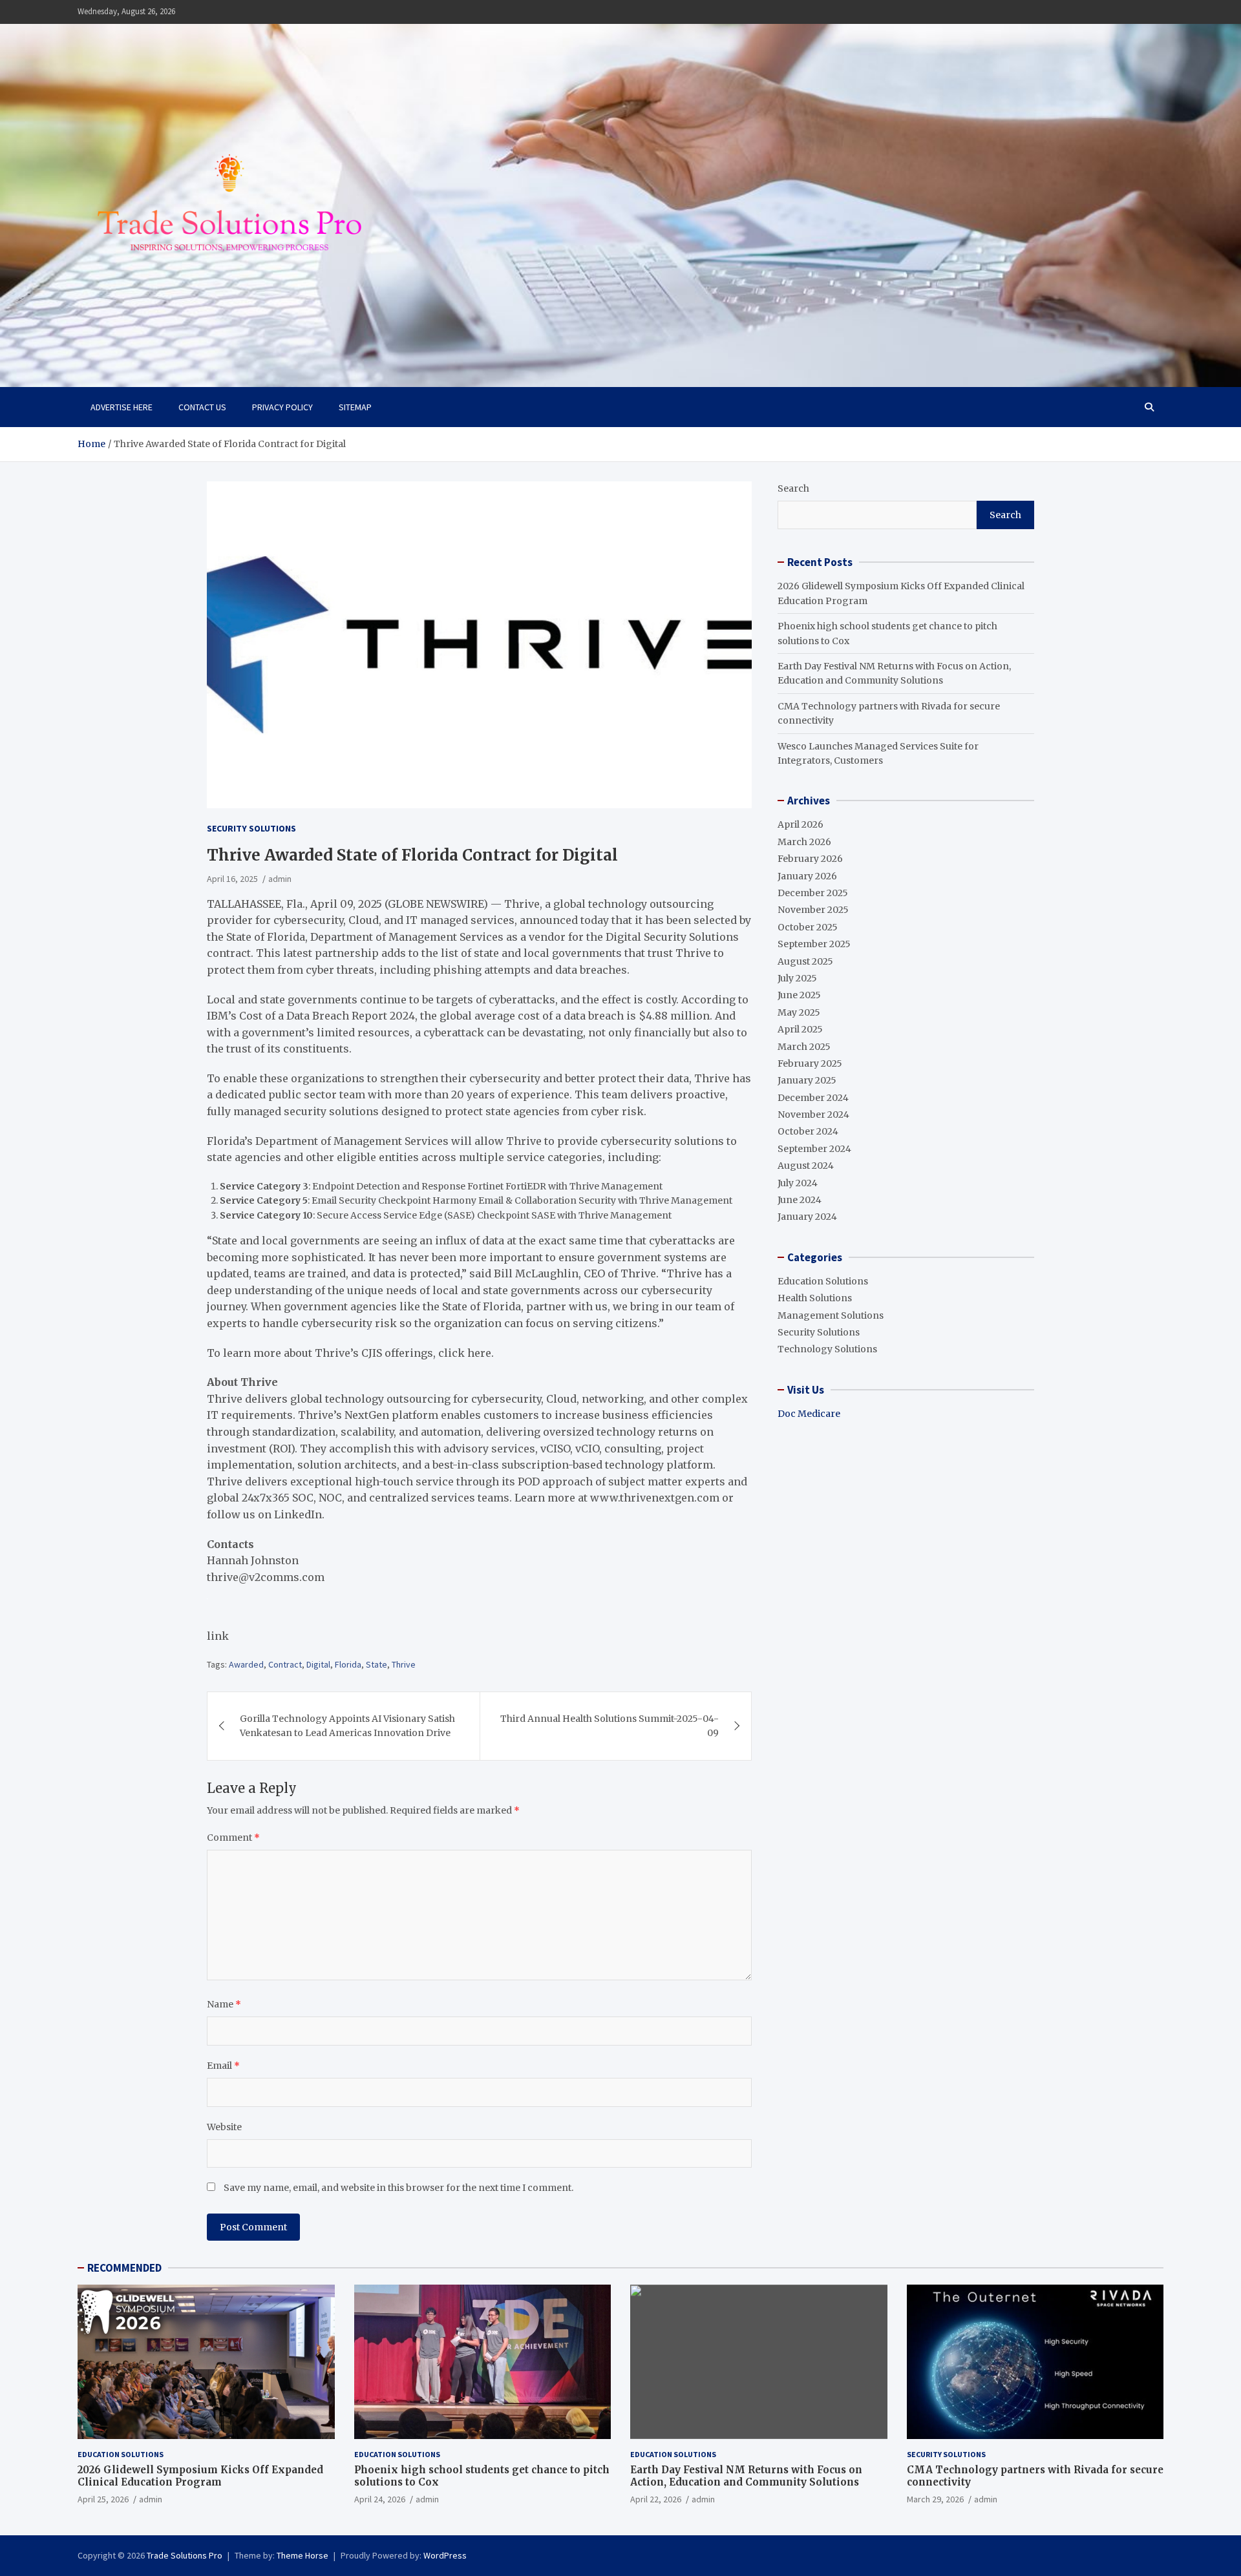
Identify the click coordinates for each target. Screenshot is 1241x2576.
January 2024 (807, 1217)
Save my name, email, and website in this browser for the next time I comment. (398, 2188)
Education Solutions (823, 1281)
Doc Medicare (809, 1414)
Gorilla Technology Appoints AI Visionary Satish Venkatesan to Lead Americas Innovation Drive (347, 1726)
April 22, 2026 (656, 2499)
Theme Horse (302, 2555)
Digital (318, 1664)
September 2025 (814, 944)
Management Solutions (831, 1315)
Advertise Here (122, 407)
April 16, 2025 (232, 879)
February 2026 (810, 859)
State (377, 1664)
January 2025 (807, 1080)
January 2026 (807, 876)
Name (224, 2004)
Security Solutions (251, 828)
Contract (285, 1664)
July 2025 (797, 978)
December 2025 (813, 893)
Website (224, 2127)
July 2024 (798, 1183)
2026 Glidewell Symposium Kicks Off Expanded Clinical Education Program (200, 2476)
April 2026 (801, 824)
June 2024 (800, 1200)
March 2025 (804, 1047)
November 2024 (813, 1115)
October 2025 (808, 927)
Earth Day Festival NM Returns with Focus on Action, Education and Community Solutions (746, 2476)
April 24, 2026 (380, 2499)
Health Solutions (815, 1298)
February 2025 (810, 1063)
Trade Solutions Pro (185, 2555)
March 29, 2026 (935, 2499)
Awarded (246, 1664)
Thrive (404, 1664)
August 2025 (805, 961)
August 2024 (806, 1166)
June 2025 (799, 995)
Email (223, 2066)
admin (280, 879)
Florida (348, 1664)
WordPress (445, 2555)
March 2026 (804, 842)
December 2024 (813, 1098)
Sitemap (355, 407)
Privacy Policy (282, 407)
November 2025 (813, 910)
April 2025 (800, 1029)
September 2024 (814, 1149)
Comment (233, 1838)
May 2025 (799, 1012)
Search (793, 488)
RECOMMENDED (124, 2268)
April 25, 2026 (103, 2499)
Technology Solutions (827, 1349)
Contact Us (202, 407)
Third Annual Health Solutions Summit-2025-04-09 (610, 1726)
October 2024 (808, 1131)
